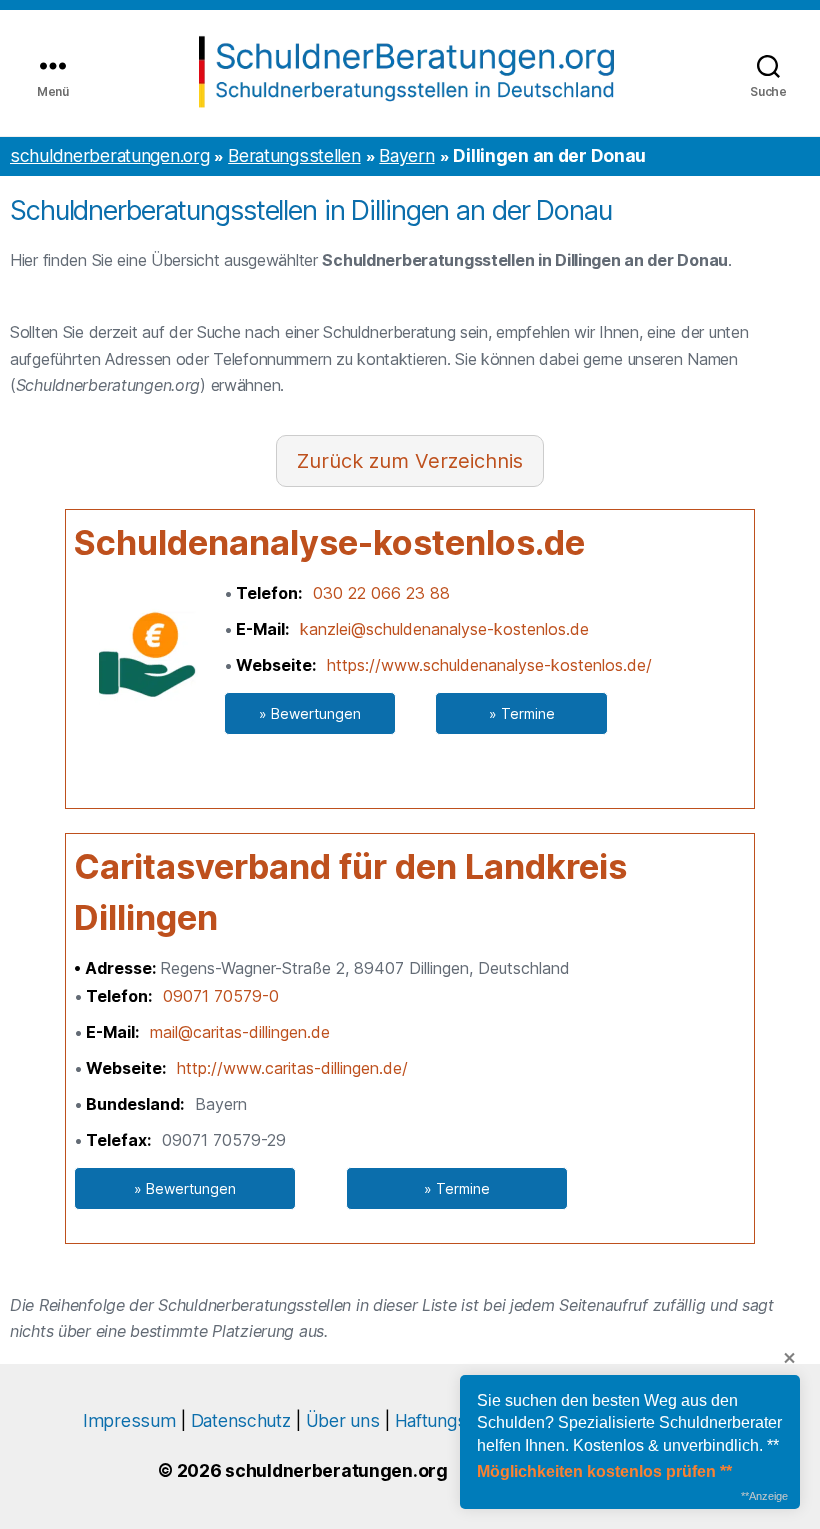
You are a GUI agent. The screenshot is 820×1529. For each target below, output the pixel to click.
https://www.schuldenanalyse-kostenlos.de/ (489, 665)
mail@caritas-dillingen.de (240, 1032)
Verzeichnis (469, 461)
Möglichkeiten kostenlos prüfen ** (604, 1471)
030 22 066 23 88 (381, 593)
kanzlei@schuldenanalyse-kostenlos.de (444, 629)
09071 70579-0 (221, 996)
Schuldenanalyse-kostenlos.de (329, 542)
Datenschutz (241, 1420)
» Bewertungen (310, 713)
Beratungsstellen (294, 155)
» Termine (522, 713)
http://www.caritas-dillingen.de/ (292, 1068)
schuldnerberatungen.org (109, 155)
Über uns (343, 1420)
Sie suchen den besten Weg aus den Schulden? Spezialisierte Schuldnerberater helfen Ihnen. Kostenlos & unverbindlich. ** (629, 1423)
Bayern (406, 155)
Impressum (129, 1420)
